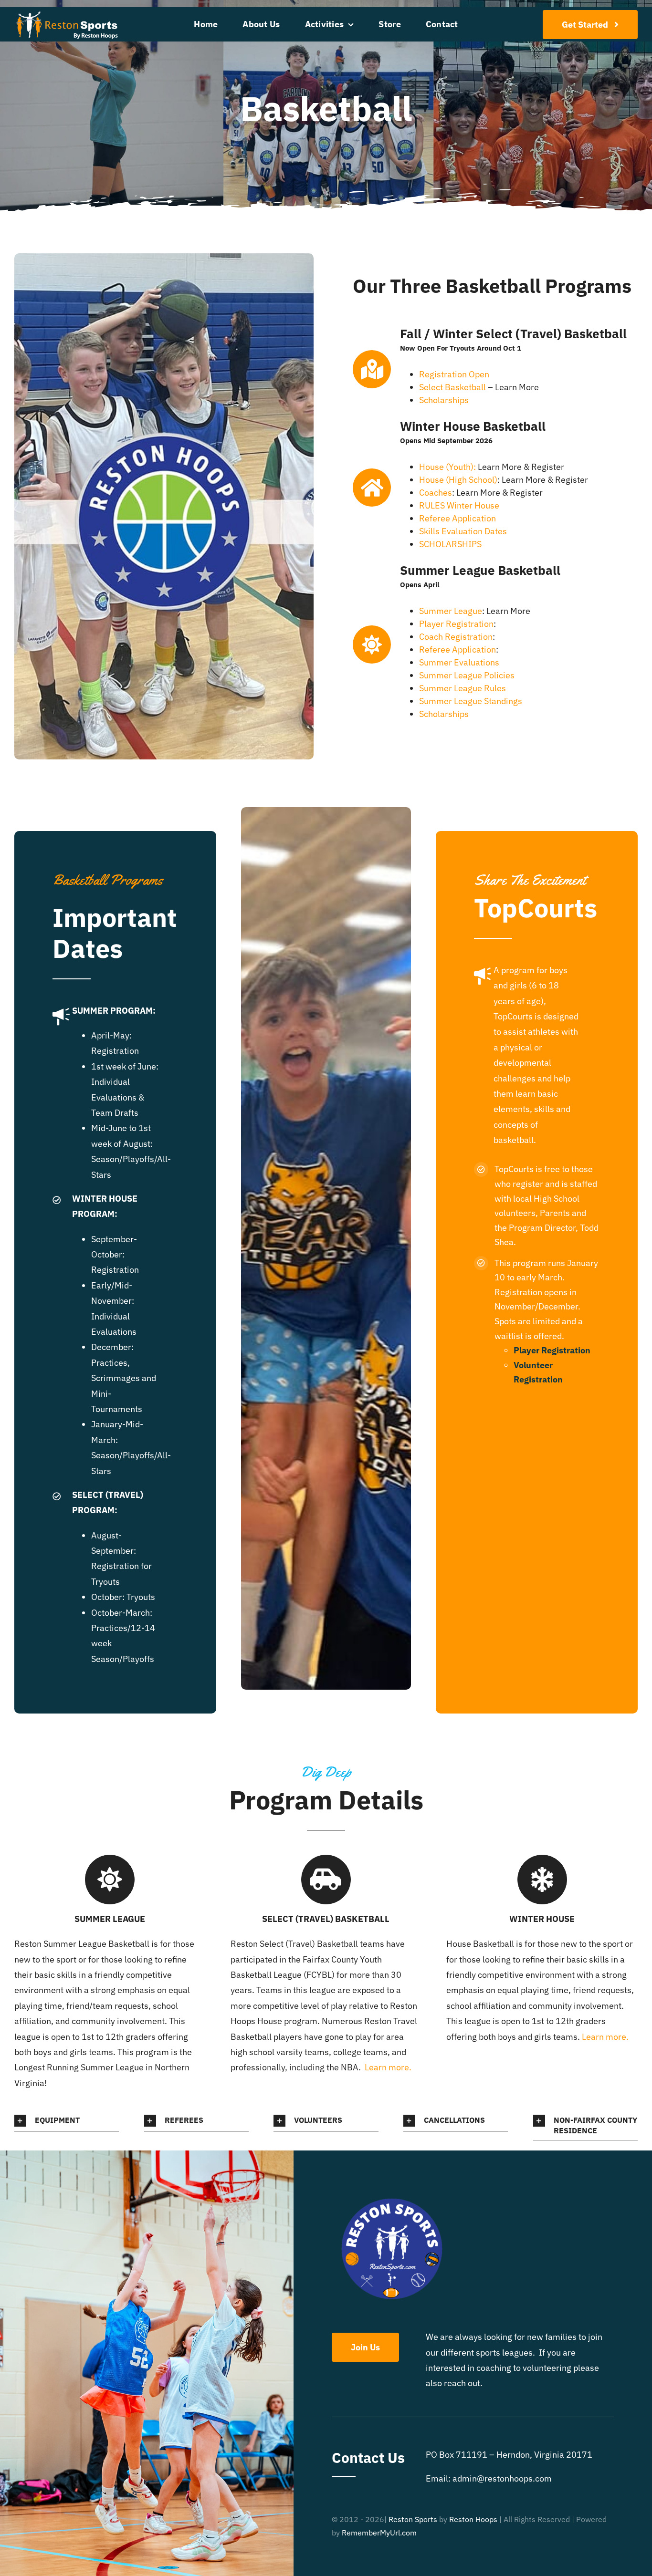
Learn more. (389, 2067)
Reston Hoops (473, 2519)
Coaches (436, 493)
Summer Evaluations (459, 662)
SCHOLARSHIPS (450, 544)
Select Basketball (452, 387)
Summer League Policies (467, 675)
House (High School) (458, 480)
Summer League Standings (471, 701)
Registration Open (454, 374)
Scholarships (444, 400)
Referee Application (457, 518)
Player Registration (456, 624)
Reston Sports (413, 2519)
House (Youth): (447, 467)
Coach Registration (456, 637)
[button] (67, 2121)
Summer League (451, 611)
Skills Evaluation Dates (463, 531)
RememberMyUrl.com (379, 2533)
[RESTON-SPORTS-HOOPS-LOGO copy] (67, 13)
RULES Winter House (459, 505)
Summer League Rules (463, 688)
